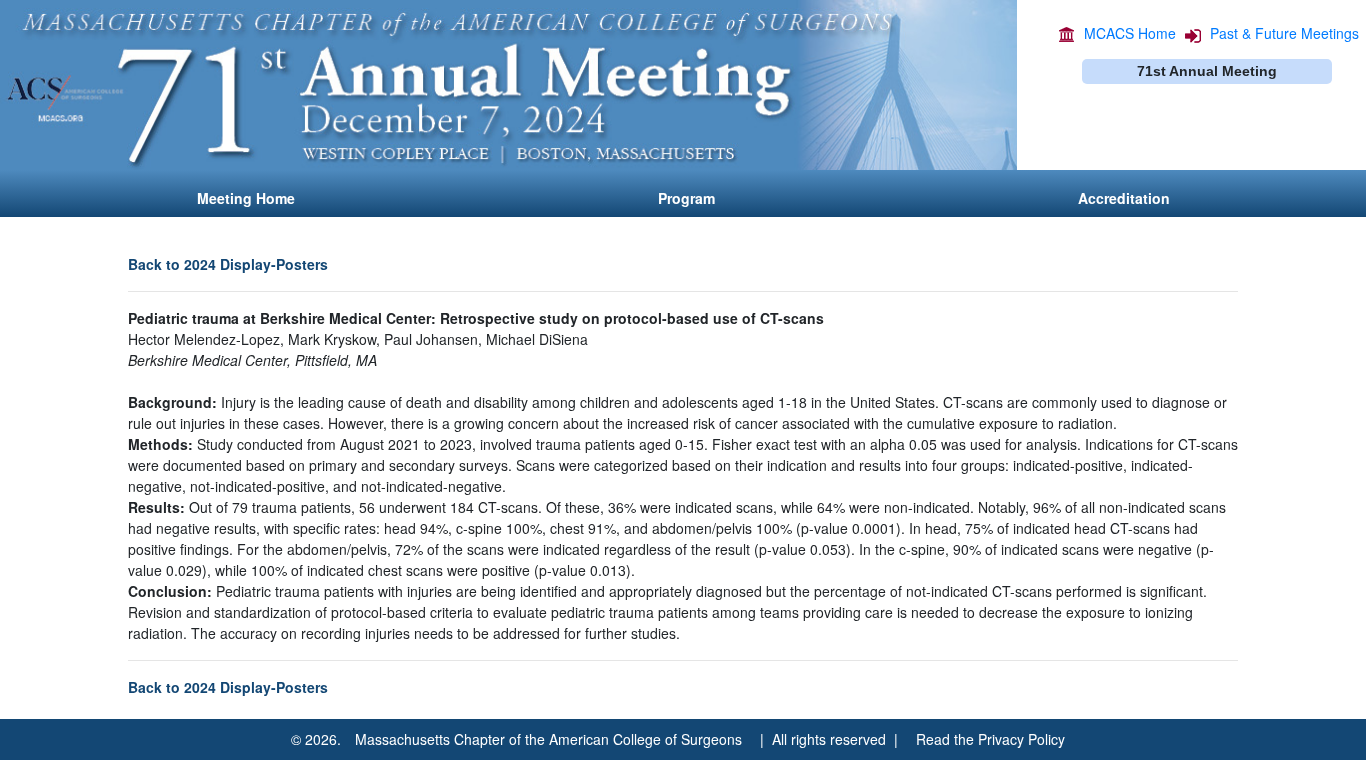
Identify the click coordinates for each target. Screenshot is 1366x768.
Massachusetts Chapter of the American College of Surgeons (548, 739)
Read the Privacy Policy (990, 739)
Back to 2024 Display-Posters (228, 264)
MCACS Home (1130, 33)
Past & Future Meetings (1284, 33)
